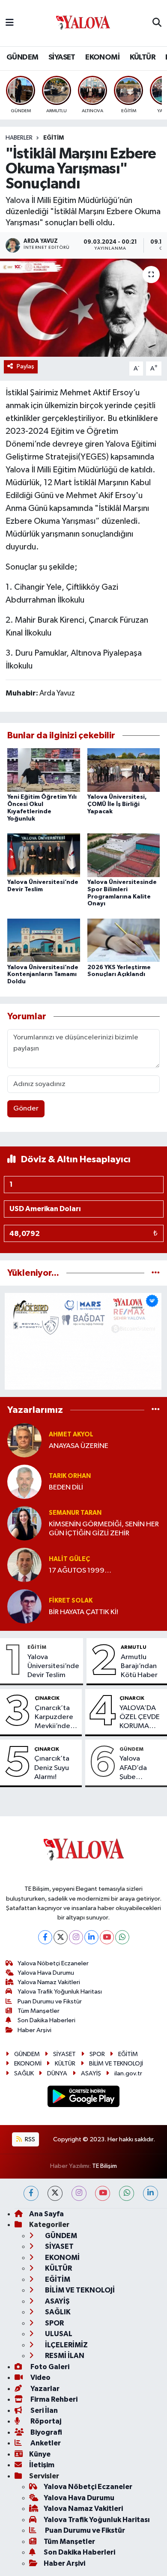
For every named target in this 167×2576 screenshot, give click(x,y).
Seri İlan (43, 2410)
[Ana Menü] (10, 23)
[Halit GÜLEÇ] (24, 1565)
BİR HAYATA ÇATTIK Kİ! (83, 1612)
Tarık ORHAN (70, 1476)
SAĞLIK (24, 2073)
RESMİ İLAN (64, 2356)
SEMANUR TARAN (75, 1513)
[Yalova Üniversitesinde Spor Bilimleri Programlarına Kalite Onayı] (124, 855)
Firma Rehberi (53, 2399)
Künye (40, 2454)
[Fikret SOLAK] (24, 1606)
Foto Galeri (49, 2367)
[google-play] (84, 2098)
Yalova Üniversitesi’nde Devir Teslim (53, 1666)
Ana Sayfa (46, 2214)
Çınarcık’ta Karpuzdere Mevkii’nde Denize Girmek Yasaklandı (54, 1718)
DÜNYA (57, 2073)
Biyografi (46, 2432)
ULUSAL (58, 2334)
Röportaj (45, 2421)
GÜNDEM (22, 57)
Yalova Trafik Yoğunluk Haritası (60, 1992)
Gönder (26, 1109)
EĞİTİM (54, 138)
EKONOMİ (102, 57)
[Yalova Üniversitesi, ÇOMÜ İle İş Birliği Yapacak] (124, 770)
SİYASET (62, 57)
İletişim (42, 2465)
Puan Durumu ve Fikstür (50, 2001)
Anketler (45, 2443)
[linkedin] (151, 2193)
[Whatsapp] (122, 1937)
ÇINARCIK (47, 1698)
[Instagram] (76, 1937)
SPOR (97, 2054)
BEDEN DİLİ (66, 1488)
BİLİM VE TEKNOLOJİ (116, 2064)
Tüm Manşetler (39, 2011)
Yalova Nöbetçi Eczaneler (53, 1963)
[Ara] (157, 23)
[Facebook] (45, 1937)
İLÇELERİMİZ (66, 2345)
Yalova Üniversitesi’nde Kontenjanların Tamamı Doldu (43, 975)
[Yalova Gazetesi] (83, 23)
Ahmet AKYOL (71, 1434)
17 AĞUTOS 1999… (80, 1571)
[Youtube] (107, 1937)
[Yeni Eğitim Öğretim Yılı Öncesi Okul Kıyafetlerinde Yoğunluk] (44, 770)
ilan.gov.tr (128, 2073)
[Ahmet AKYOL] (24, 1440)
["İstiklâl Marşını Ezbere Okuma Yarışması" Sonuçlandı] (83, 308)
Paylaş (25, 366)
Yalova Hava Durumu (46, 1973)
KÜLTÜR (143, 57)
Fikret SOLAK (71, 1601)
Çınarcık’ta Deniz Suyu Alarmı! (52, 1768)
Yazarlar (44, 2389)
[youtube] (103, 2193)
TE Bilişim (104, 2166)
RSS (29, 2139)
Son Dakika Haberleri (46, 2020)
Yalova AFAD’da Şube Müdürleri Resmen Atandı (135, 1768)
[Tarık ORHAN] (24, 1482)
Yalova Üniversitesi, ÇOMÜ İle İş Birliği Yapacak (117, 804)
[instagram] (79, 2193)
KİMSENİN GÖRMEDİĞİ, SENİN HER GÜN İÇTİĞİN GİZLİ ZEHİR (104, 1529)
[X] (61, 1937)
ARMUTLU (134, 1647)
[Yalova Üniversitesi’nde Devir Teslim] (44, 855)
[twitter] (55, 2193)
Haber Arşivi (34, 2030)
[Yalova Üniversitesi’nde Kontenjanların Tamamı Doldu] (44, 940)
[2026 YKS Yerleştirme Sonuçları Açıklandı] (124, 940)
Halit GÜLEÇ (69, 1559)
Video (40, 2378)
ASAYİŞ (91, 2073)
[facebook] (31, 2193)
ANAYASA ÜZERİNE (79, 1446)
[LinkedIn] (91, 1937)
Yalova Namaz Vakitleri (49, 1982)
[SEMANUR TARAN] (24, 1523)
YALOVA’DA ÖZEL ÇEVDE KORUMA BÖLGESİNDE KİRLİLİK (140, 1718)
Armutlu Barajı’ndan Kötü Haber (139, 1666)
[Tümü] (156, 1273)
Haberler (19, 138)
